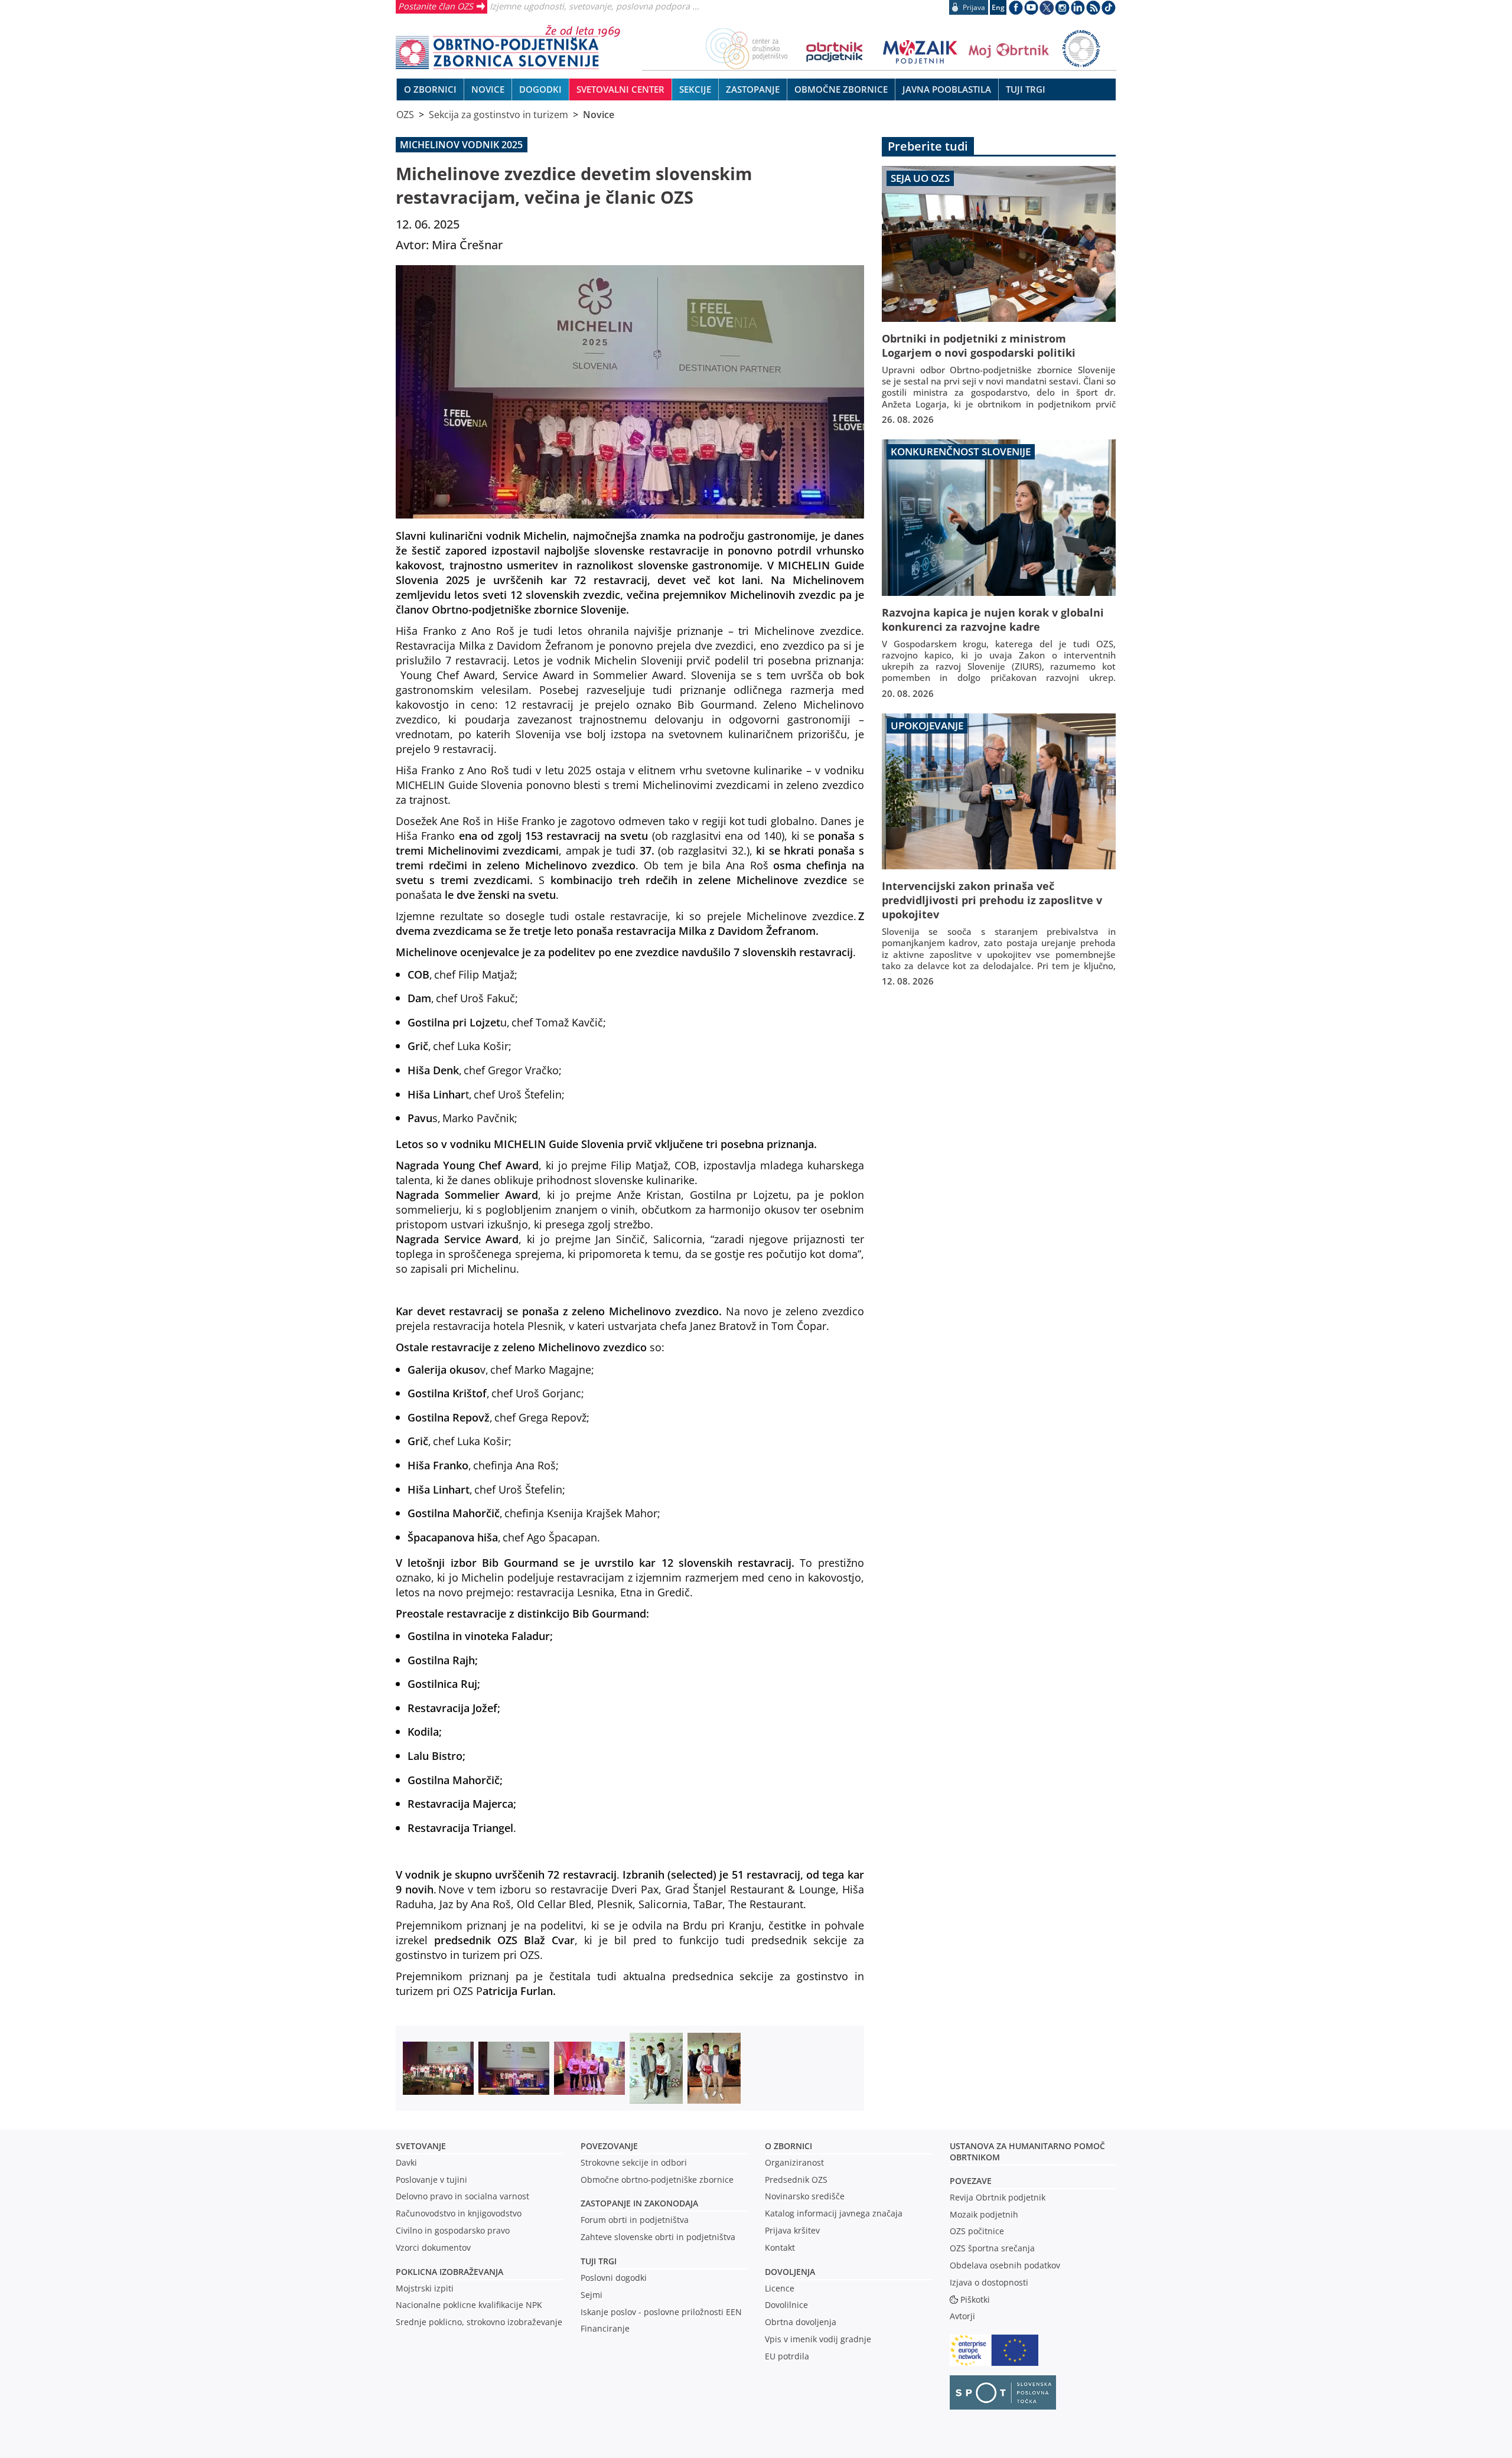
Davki (406, 2162)
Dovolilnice (786, 2305)
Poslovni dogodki (614, 2278)
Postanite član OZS (436, 6)
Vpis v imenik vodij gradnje (818, 2339)
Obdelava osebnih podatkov (1005, 2265)
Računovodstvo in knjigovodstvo (459, 2213)
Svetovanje (421, 2146)
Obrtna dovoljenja (801, 2322)
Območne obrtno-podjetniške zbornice (657, 2180)
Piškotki (975, 2299)
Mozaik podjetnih (984, 2214)
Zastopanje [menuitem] (753, 89)
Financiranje (605, 2328)
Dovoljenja (790, 2272)
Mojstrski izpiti (425, 2288)
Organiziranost (794, 2162)
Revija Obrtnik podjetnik (998, 2197)
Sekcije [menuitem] (695, 89)
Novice (599, 115)
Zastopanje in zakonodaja (639, 2203)
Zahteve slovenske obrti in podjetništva (658, 2237)
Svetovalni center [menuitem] (620, 89)
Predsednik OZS (796, 2180)
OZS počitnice (977, 2231)
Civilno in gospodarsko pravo (453, 2230)
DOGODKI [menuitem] (540, 89)
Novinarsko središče (805, 2196)
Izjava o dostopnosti (989, 2282)
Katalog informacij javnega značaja (834, 2213)
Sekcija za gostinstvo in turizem (498, 115)
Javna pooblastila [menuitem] (947, 89)
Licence (780, 2288)
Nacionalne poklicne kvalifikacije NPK (469, 2305)
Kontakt (780, 2247)
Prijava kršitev (792, 2230)
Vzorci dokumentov (433, 2247)
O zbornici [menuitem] (430, 89)
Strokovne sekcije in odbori (634, 2162)
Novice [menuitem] (488, 89)
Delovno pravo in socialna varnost (462, 2196)
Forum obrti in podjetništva (635, 2220)
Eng (998, 7)
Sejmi (592, 2295)
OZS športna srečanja (992, 2248)
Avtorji (962, 2316)
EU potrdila (787, 2356)
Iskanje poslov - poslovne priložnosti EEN (661, 2312)
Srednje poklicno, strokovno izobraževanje (479, 2322)
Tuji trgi (599, 2261)
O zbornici (788, 2146)
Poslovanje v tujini (431, 2180)
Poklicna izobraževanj (447, 2272)
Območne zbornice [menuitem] (841, 89)
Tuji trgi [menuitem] (1026, 89)
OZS (405, 115)
